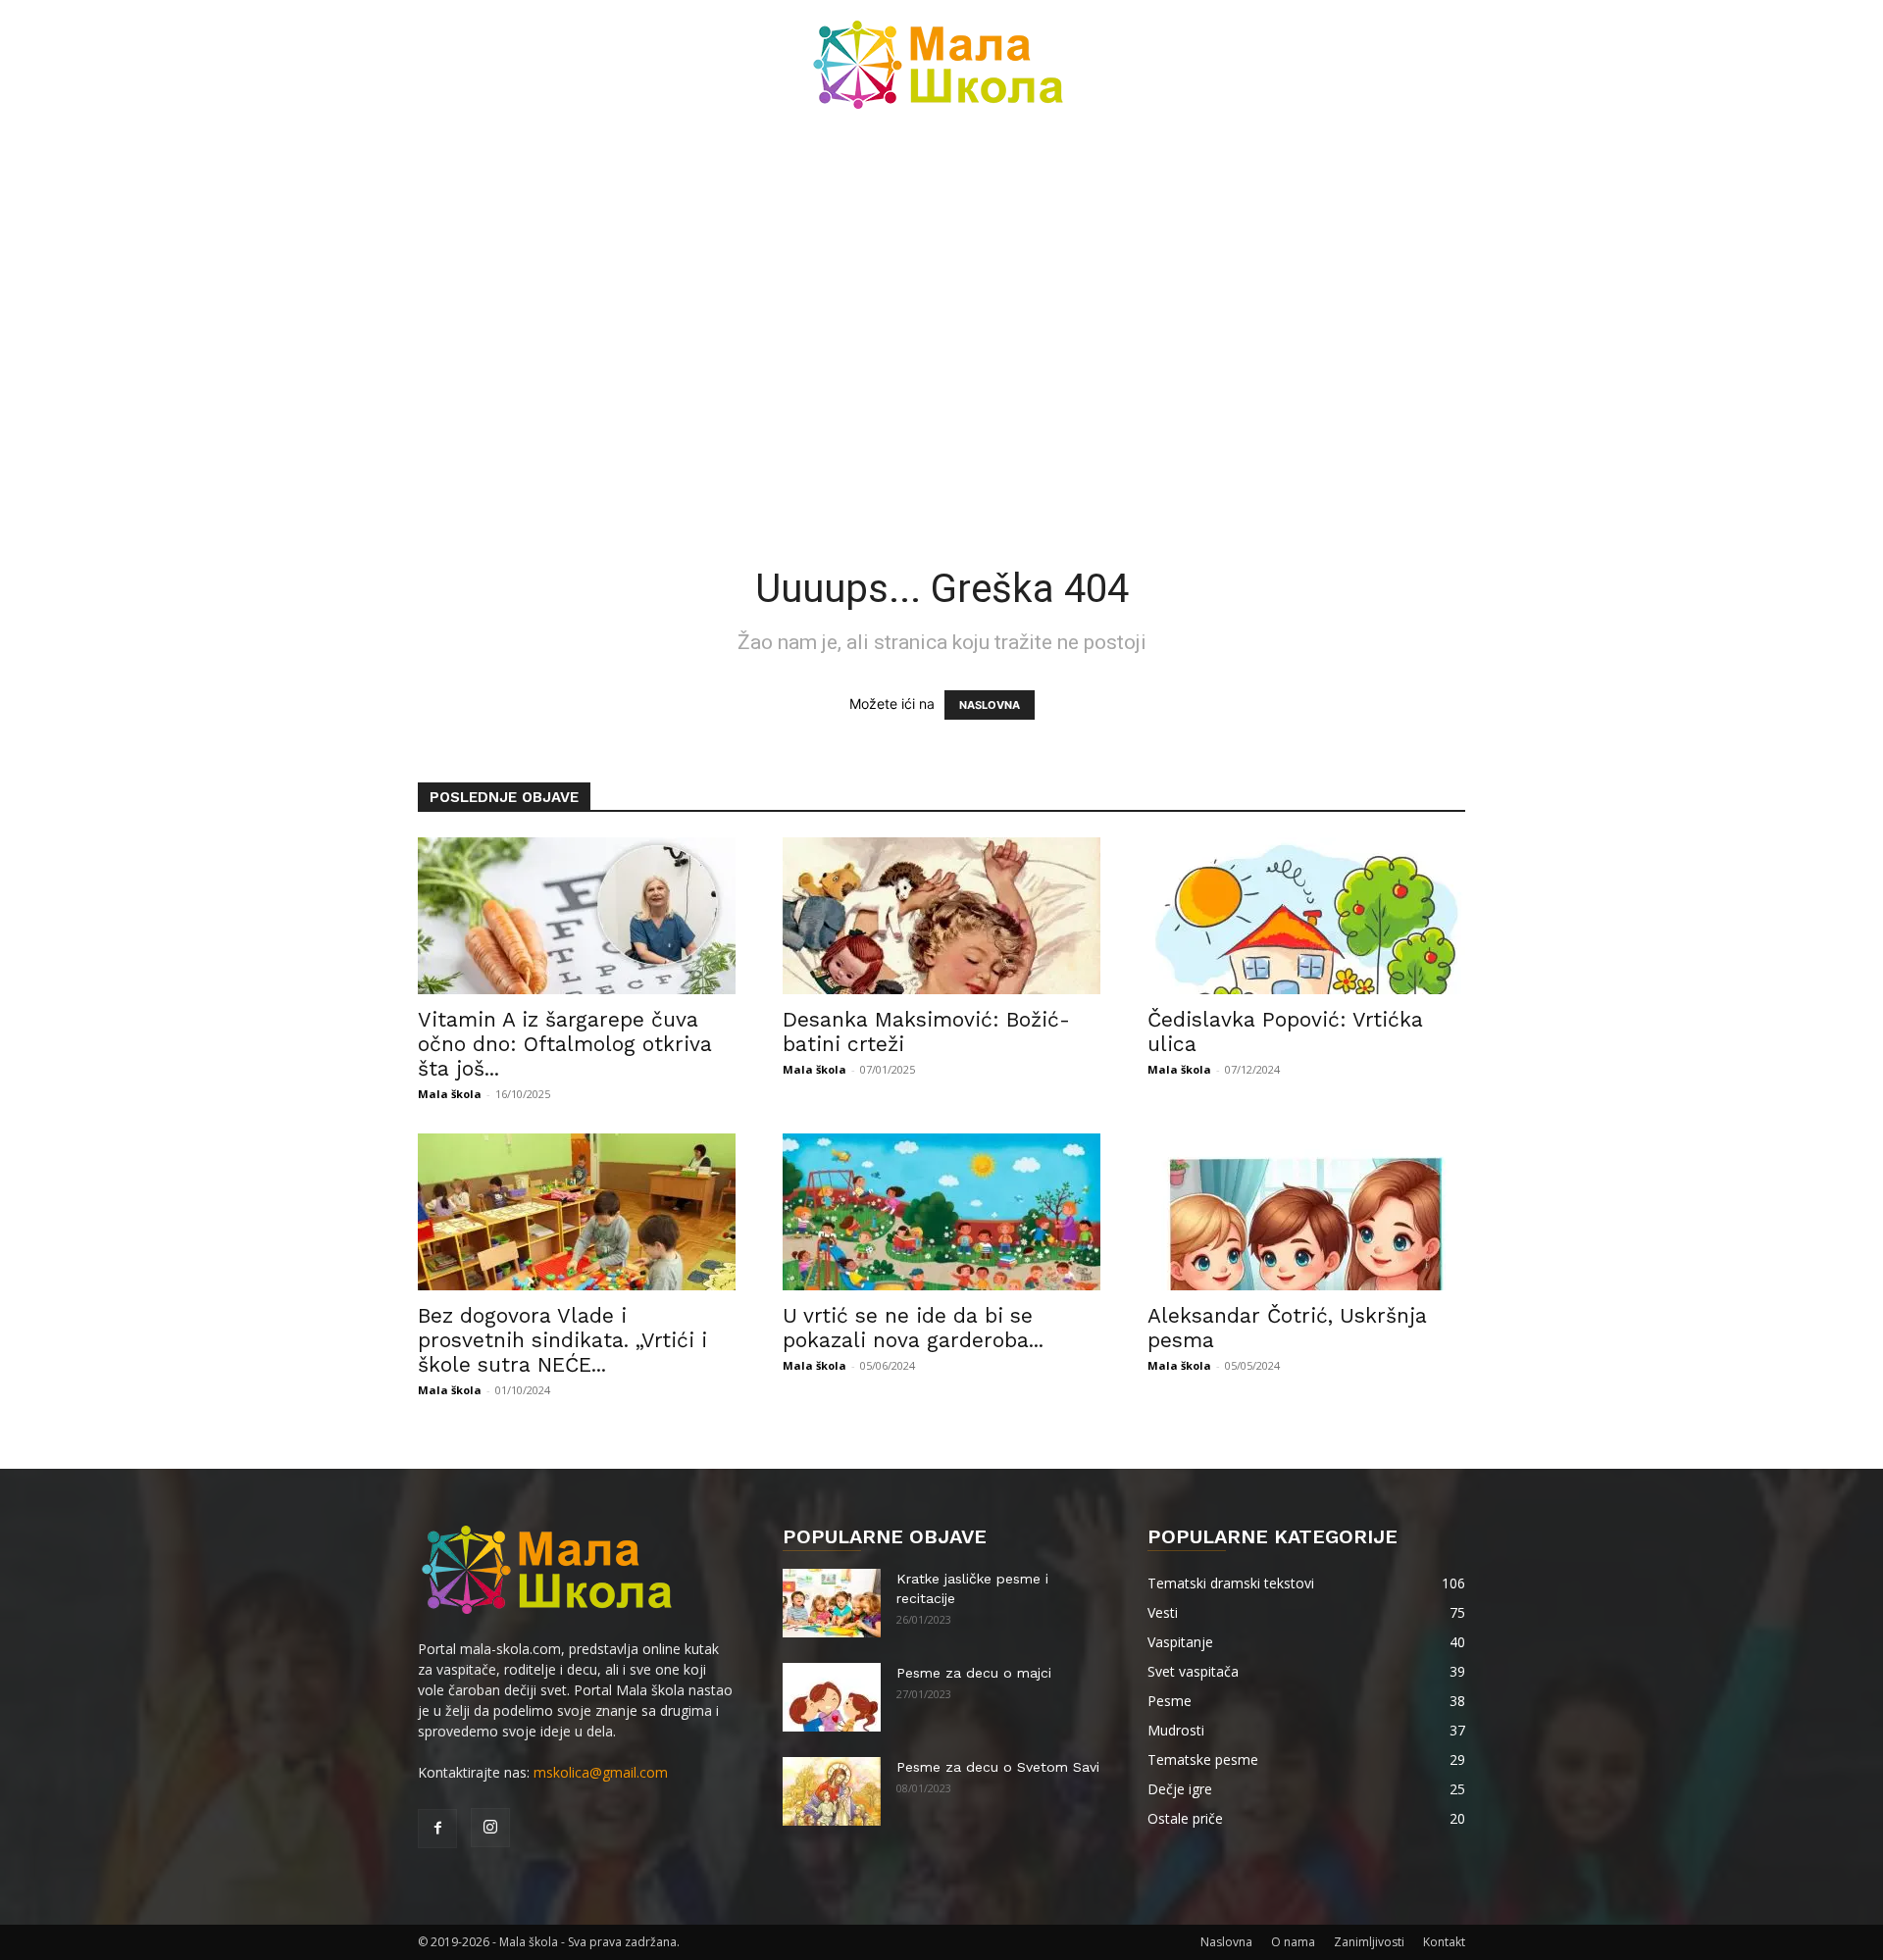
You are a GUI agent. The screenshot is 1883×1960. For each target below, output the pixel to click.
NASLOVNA (990, 705)
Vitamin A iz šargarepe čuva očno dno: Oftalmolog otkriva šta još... (565, 1044)
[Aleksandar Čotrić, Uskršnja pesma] (1306, 1212)
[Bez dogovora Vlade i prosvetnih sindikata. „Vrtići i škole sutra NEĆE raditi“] (577, 1212)
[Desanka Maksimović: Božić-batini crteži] (941, 916)
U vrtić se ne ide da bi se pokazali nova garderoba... (913, 1328)
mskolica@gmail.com (601, 1772)
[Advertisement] (941, 275)
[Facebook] (437, 1829)
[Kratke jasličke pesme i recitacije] (832, 1603)
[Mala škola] (941, 65)
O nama (1293, 1942)
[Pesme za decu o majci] (832, 1697)
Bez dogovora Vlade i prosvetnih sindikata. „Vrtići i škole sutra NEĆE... (562, 1340)
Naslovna (1226, 1942)
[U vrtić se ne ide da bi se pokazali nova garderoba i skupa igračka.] (941, 1212)
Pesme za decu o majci (974, 1673)
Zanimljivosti (1369, 1942)
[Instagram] (490, 1828)
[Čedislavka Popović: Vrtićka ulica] (1306, 916)
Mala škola (450, 1094)
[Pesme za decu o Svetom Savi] (832, 1791)
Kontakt (1444, 1942)
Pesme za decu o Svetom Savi (998, 1767)
